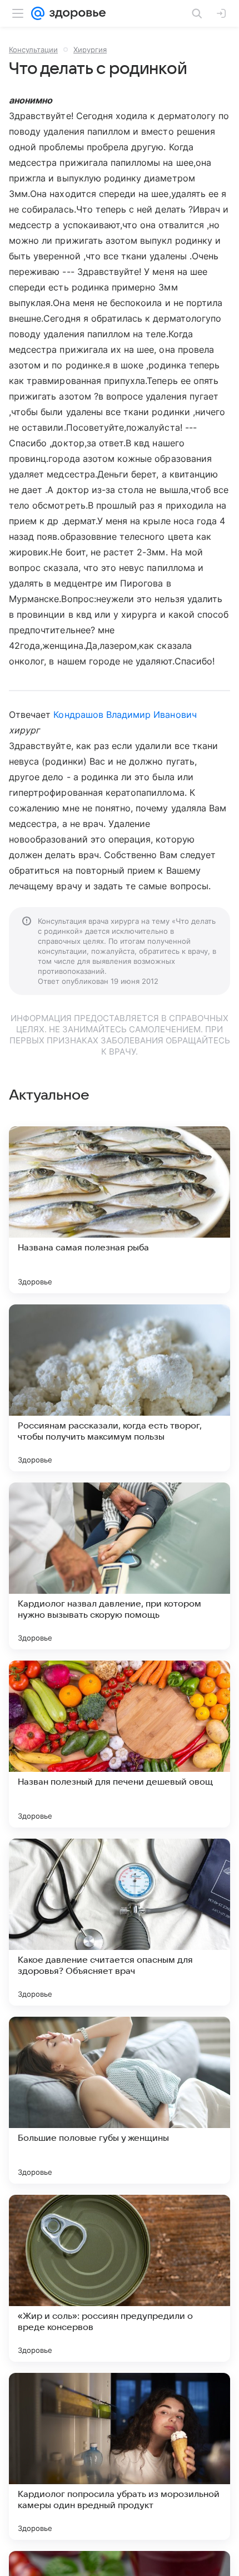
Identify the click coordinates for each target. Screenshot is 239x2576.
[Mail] (38, 13)
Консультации (33, 50)
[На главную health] (75, 13)
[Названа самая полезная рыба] (120, 1210)
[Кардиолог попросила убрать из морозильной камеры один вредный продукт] (120, 2456)
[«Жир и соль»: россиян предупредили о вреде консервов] (120, 2278)
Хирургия (90, 50)
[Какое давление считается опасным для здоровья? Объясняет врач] (120, 1922)
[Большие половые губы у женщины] (120, 2100)
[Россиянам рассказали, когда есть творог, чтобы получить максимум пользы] (120, 1388)
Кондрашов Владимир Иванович (125, 715)
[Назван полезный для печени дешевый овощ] (120, 1744)
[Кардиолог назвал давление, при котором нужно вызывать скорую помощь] (120, 1566)
